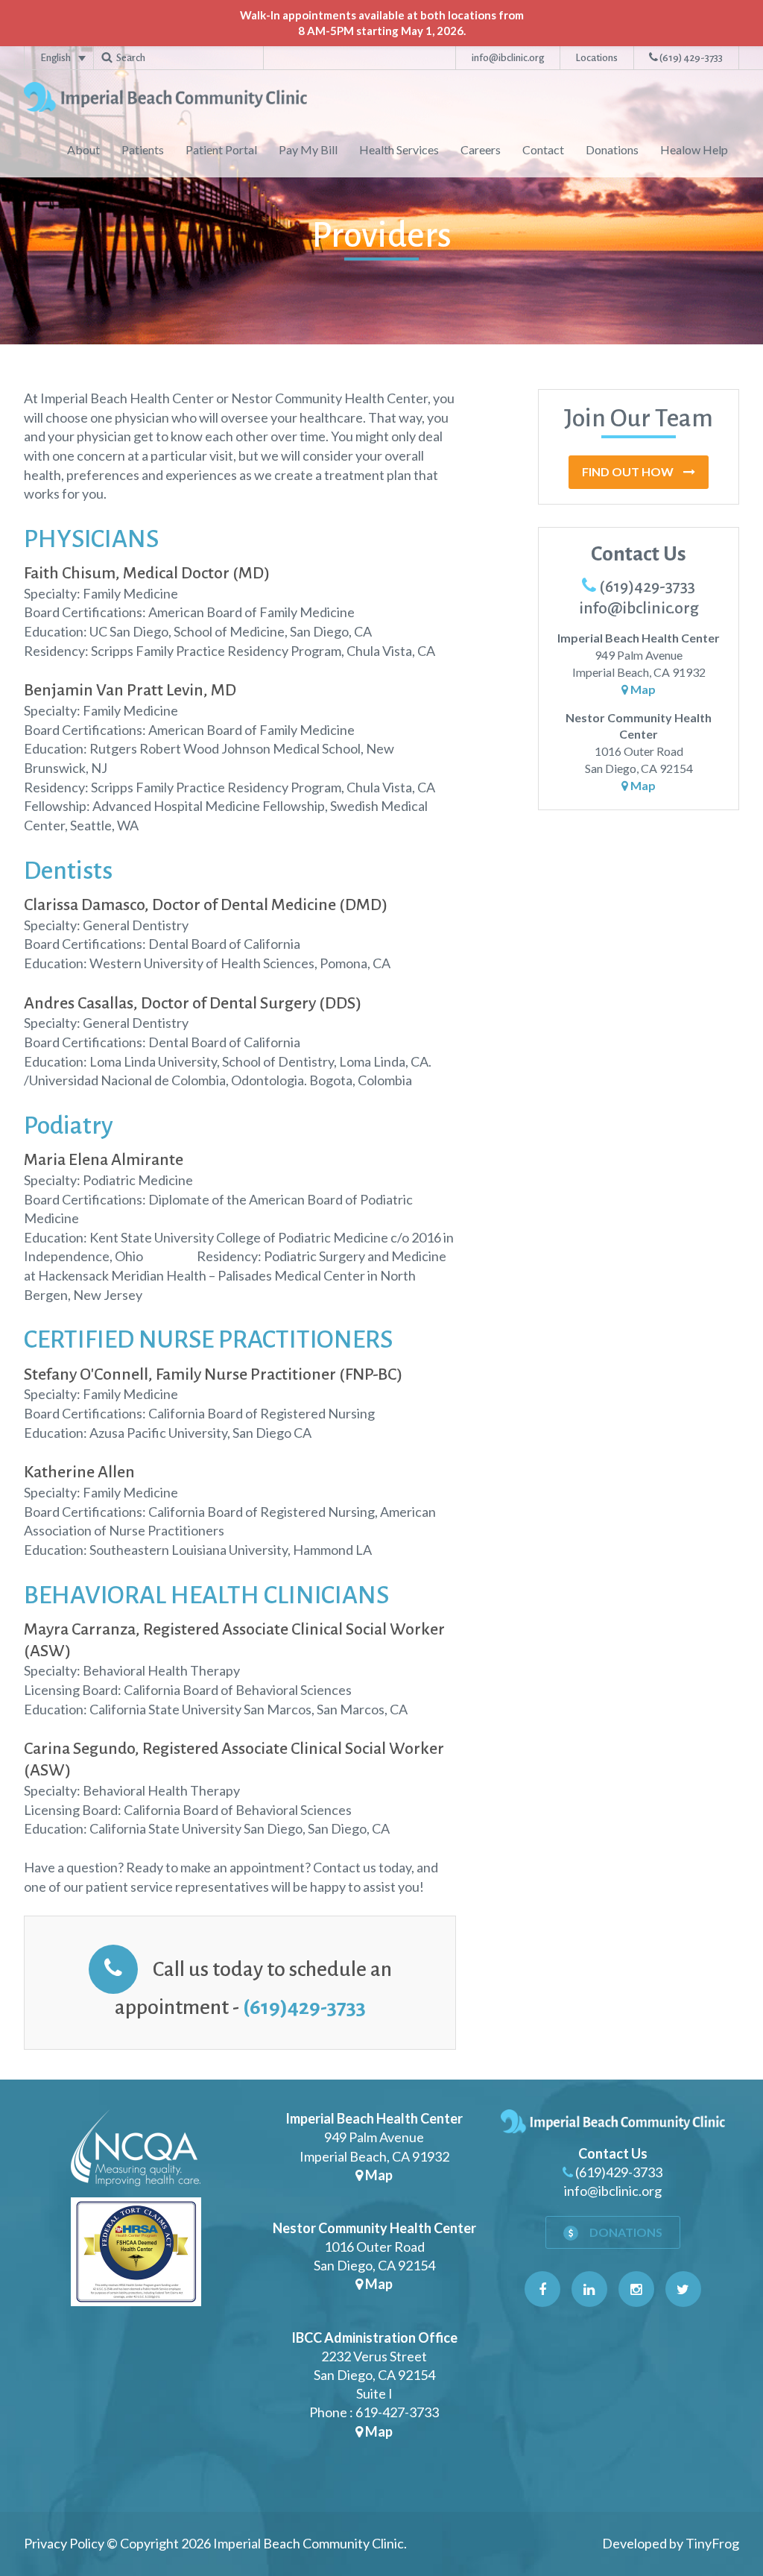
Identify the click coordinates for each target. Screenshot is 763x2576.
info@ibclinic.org (508, 58)
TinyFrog (712, 2543)
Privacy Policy (64, 2543)
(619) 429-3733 (690, 58)
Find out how (629, 471)
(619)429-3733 (304, 2007)
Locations (596, 58)
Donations (625, 2232)
